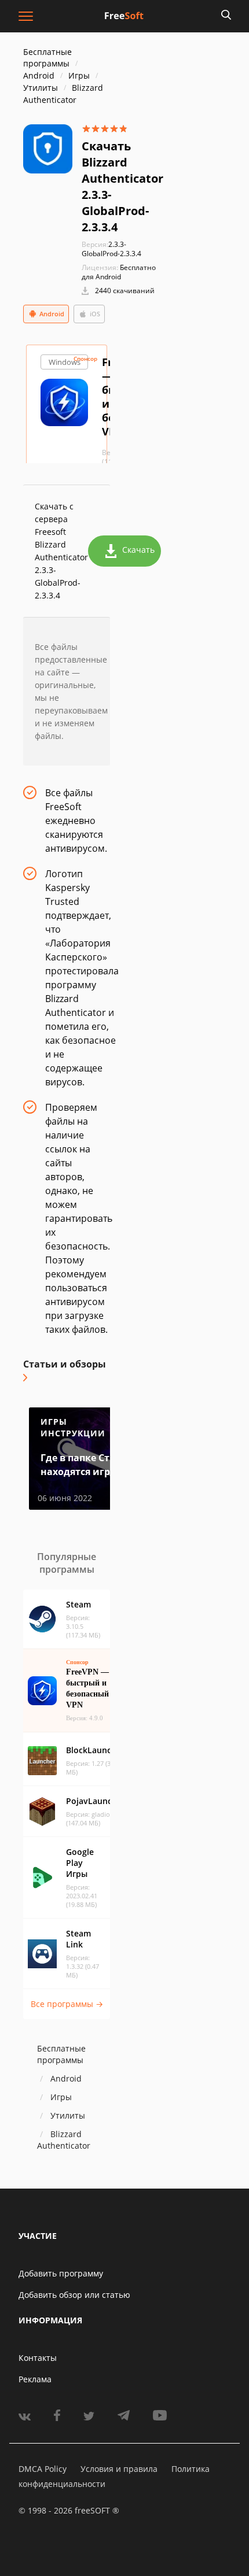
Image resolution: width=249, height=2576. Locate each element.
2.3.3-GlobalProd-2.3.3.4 (111, 249)
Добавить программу (61, 2273)
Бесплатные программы (47, 58)
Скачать (138, 550)
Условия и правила (119, 2469)
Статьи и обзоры (65, 1364)
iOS (95, 314)
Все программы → (67, 2004)
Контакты (38, 2358)
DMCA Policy (43, 2469)
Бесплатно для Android (119, 272)
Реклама (35, 2379)
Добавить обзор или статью (74, 2295)
